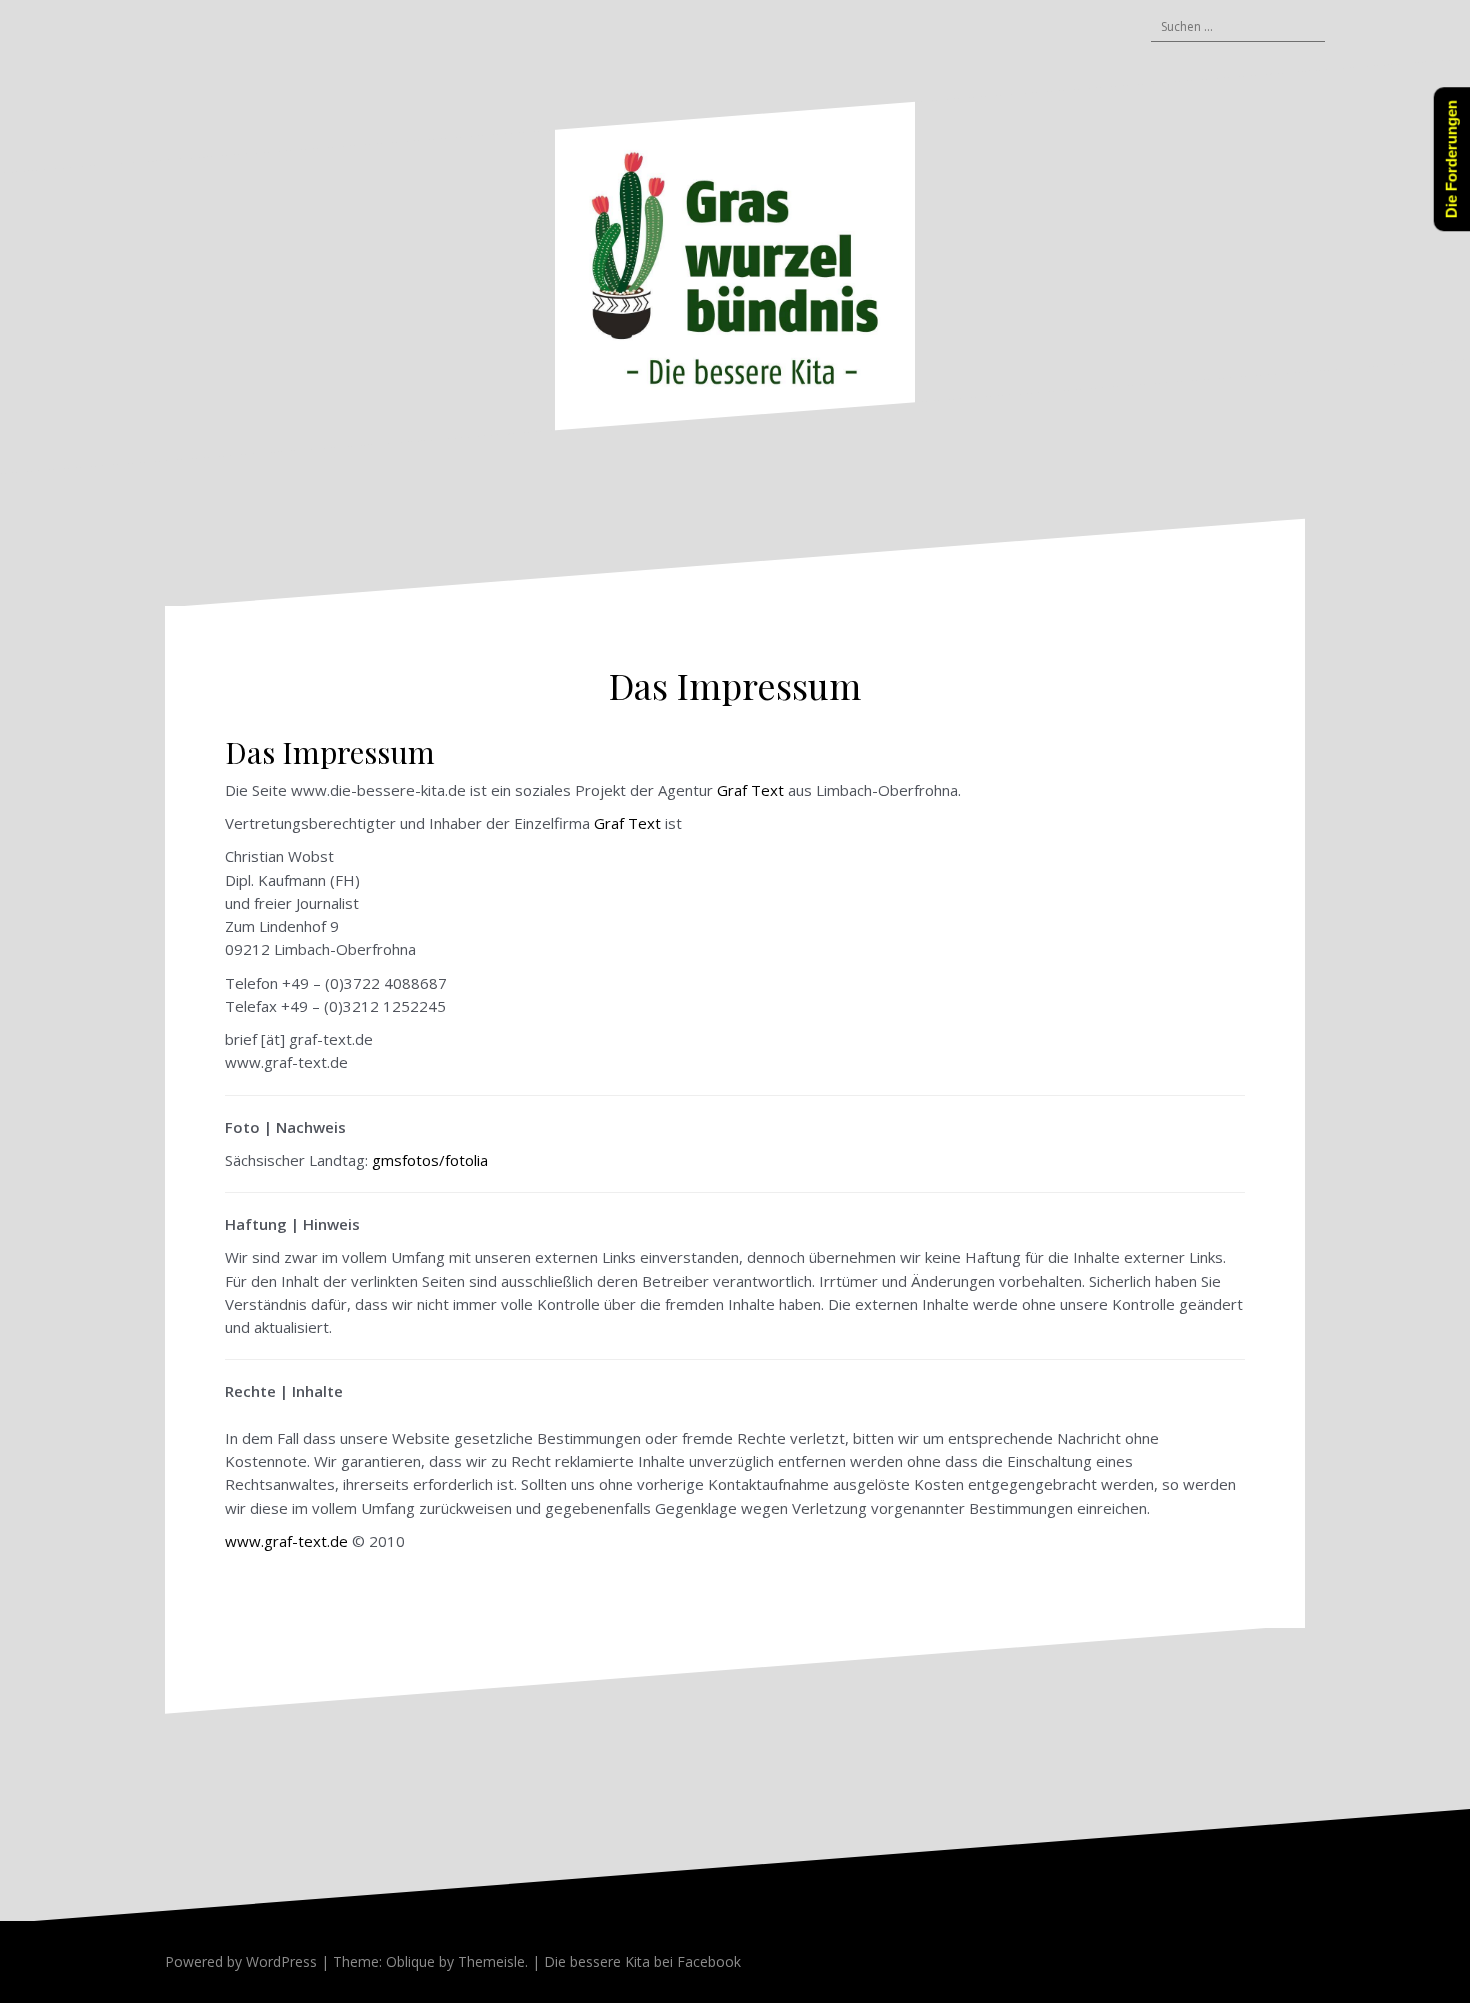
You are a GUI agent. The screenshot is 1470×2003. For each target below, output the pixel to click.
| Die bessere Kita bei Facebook (634, 1961)
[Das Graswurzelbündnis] (735, 265)
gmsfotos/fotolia (430, 1160)
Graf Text (752, 790)
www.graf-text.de (286, 1541)
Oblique (410, 1961)
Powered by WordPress (241, 1961)
